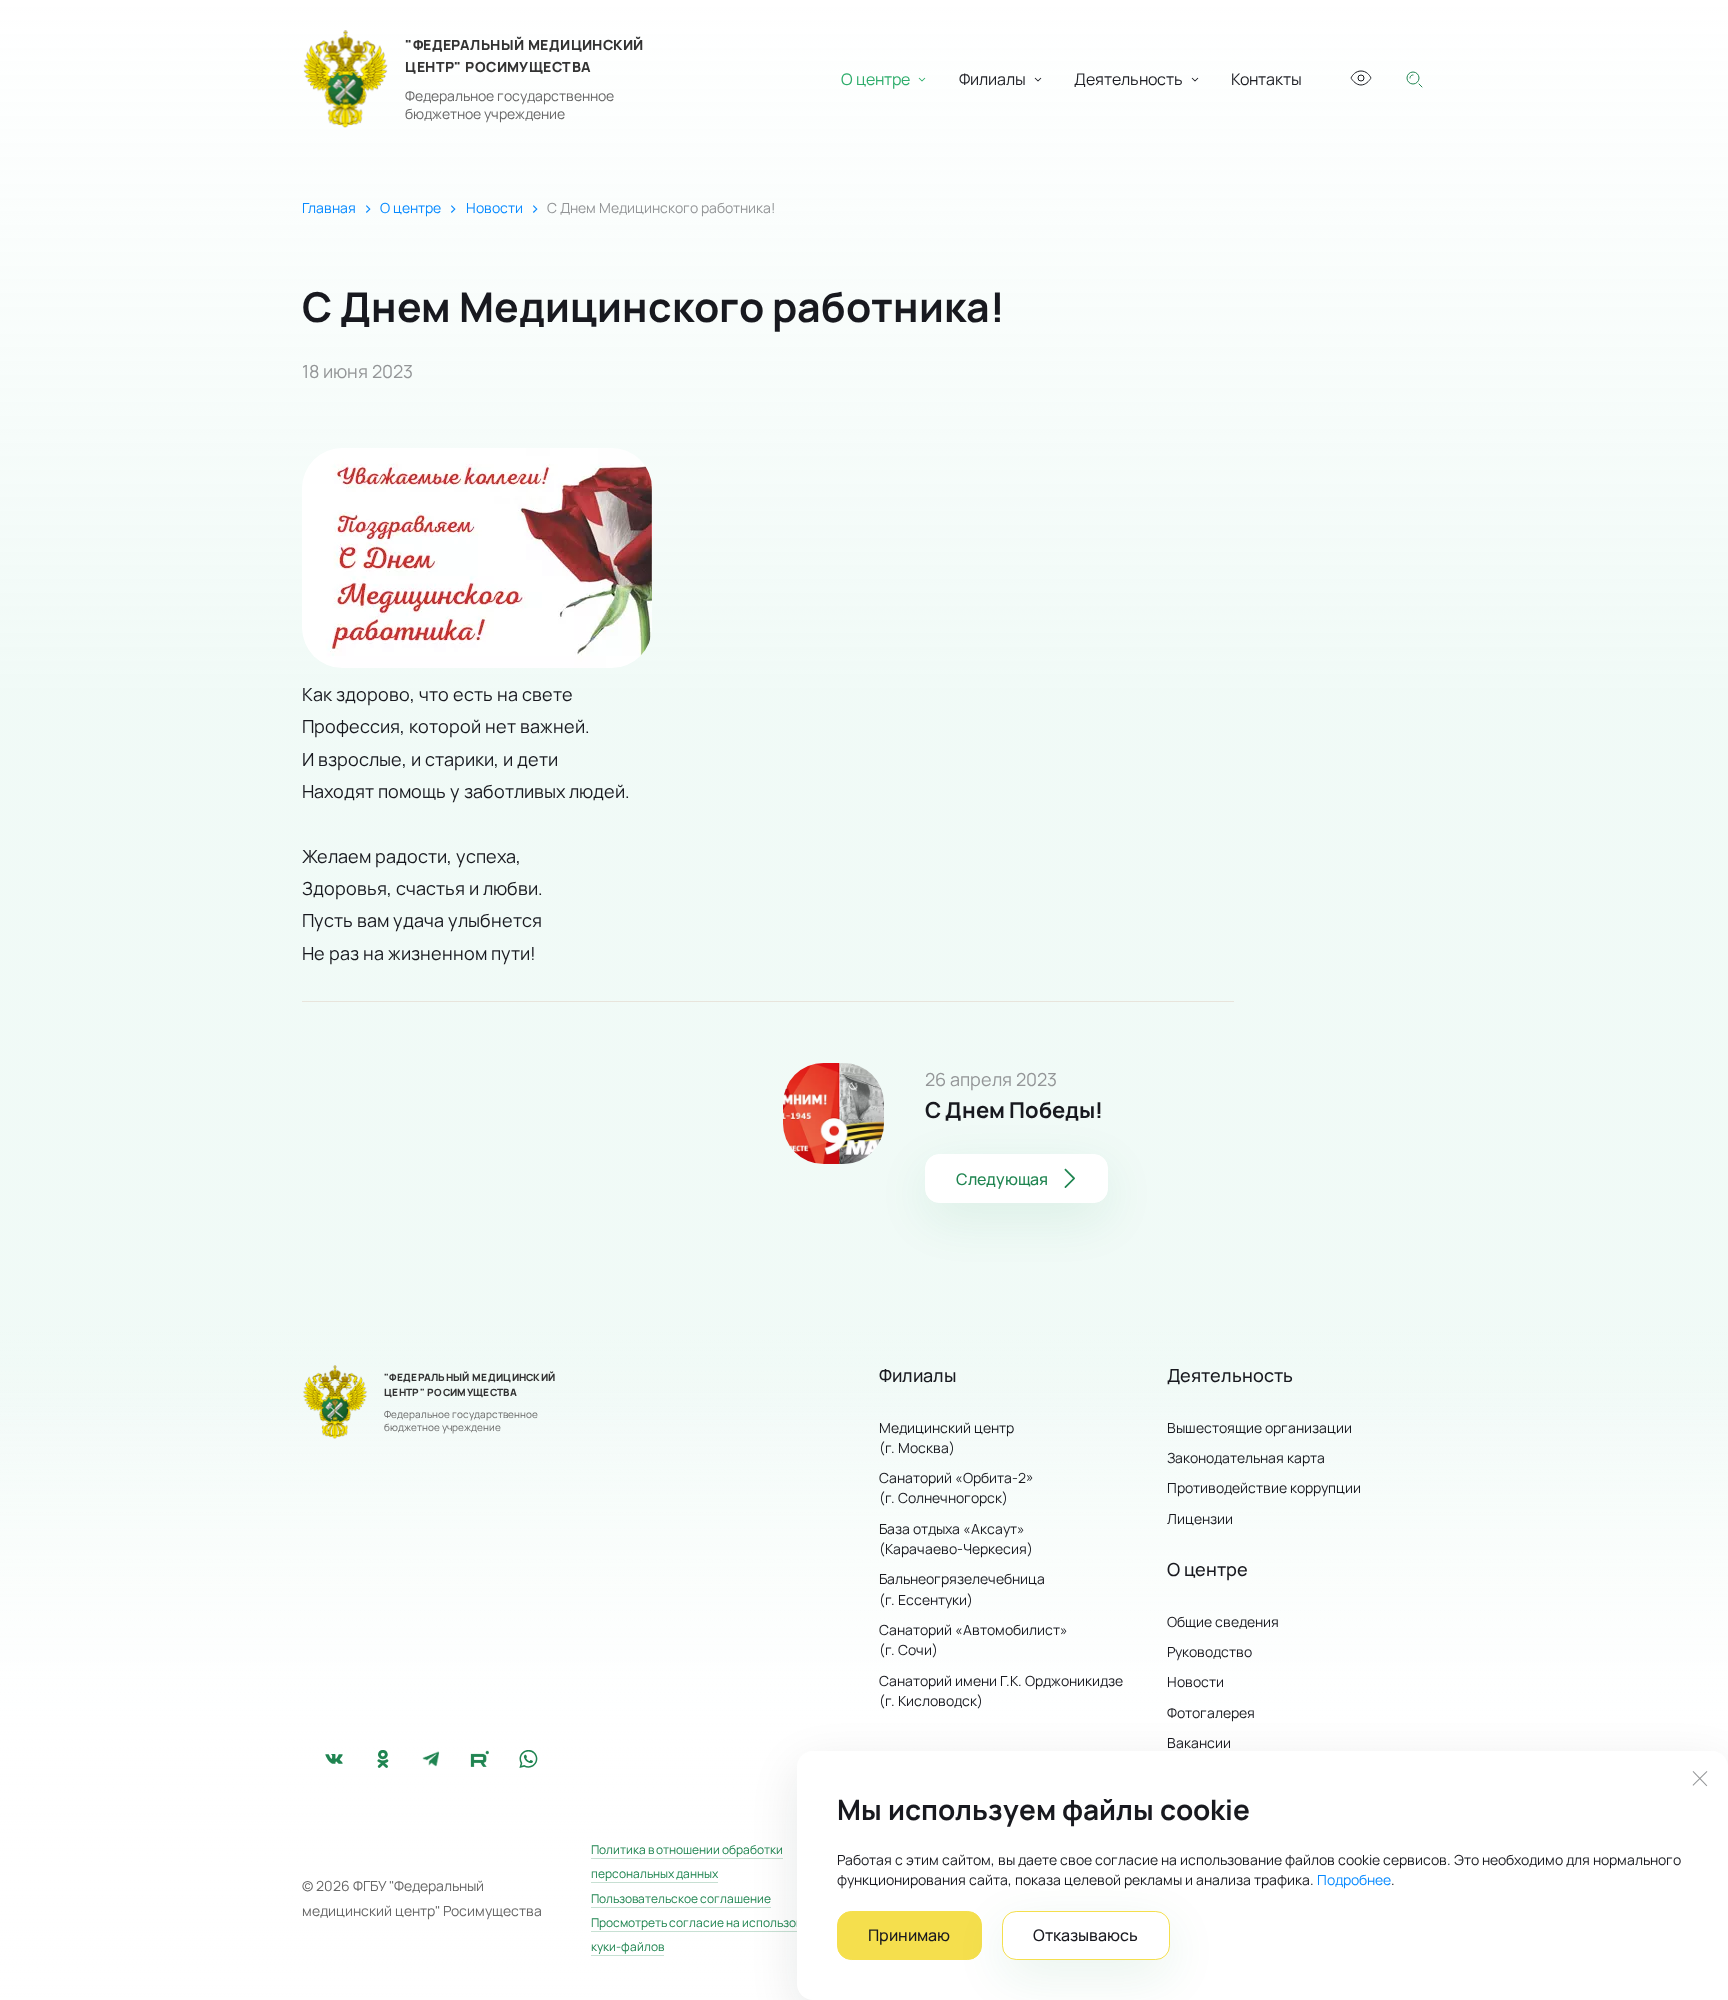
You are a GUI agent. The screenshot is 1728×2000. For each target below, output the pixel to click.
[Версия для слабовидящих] (1360, 78)
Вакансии (1199, 1742)
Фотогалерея (1211, 1712)
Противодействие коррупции (1264, 1487)
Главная (329, 207)
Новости (494, 207)
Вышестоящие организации (1259, 1427)
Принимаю (909, 1935)
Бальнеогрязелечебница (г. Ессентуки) (962, 1588)
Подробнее (1354, 1879)
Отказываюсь (1085, 1935)
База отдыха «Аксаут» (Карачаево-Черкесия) (956, 1538)
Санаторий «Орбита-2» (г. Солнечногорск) (956, 1487)
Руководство (1209, 1651)
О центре (410, 207)
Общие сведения (1223, 1621)
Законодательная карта (1246, 1457)
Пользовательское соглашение (681, 1898)
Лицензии (1200, 1518)
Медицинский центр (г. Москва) (946, 1437)
